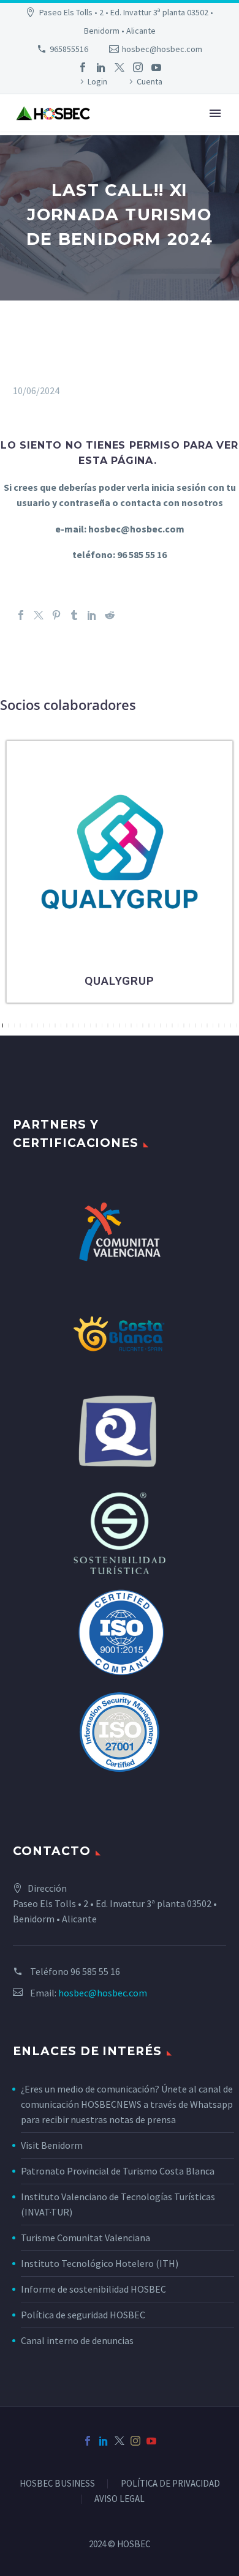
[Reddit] (110, 615)
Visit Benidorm (52, 2145)
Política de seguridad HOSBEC (83, 2315)
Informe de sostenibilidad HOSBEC (94, 2289)
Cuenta (150, 81)
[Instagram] (138, 67)
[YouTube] (156, 67)
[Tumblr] (74, 615)
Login (97, 81)
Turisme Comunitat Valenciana (85, 2238)
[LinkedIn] (101, 67)
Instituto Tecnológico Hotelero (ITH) (100, 2263)
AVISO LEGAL (120, 2499)
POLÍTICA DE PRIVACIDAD (170, 2484)
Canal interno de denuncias (77, 2340)
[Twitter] (120, 67)
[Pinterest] (56, 615)
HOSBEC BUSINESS (57, 2484)
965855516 (69, 49)
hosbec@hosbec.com (162, 49)
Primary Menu (215, 113)
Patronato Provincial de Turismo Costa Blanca (118, 2171)
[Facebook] (83, 67)
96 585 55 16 (95, 1971)
